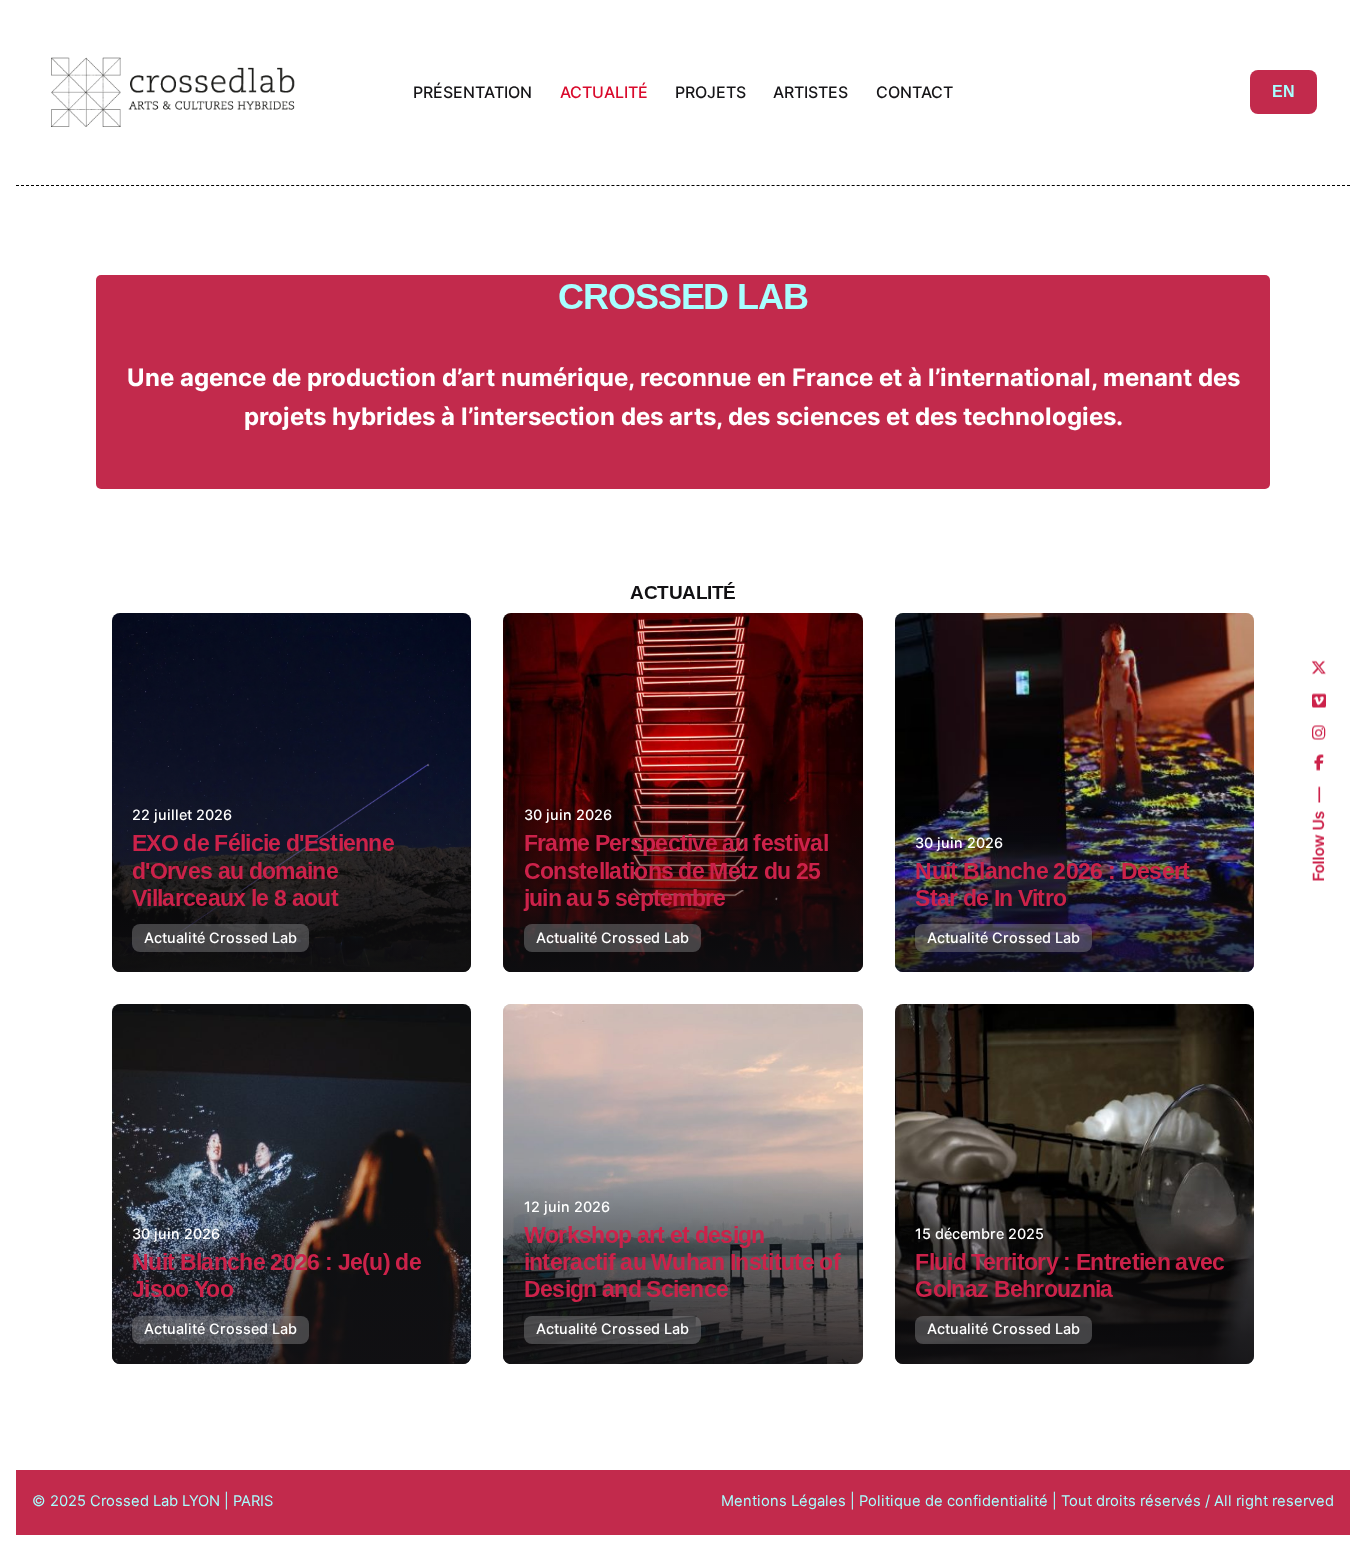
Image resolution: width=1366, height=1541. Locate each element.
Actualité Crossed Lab (220, 937)
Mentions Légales (783, 1501)
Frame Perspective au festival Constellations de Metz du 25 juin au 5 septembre (676, 870)
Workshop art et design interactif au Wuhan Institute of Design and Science (682, 1262)
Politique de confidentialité (955, 1501)
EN (1283, 91)
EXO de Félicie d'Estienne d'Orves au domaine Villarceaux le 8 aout (263, 870)
